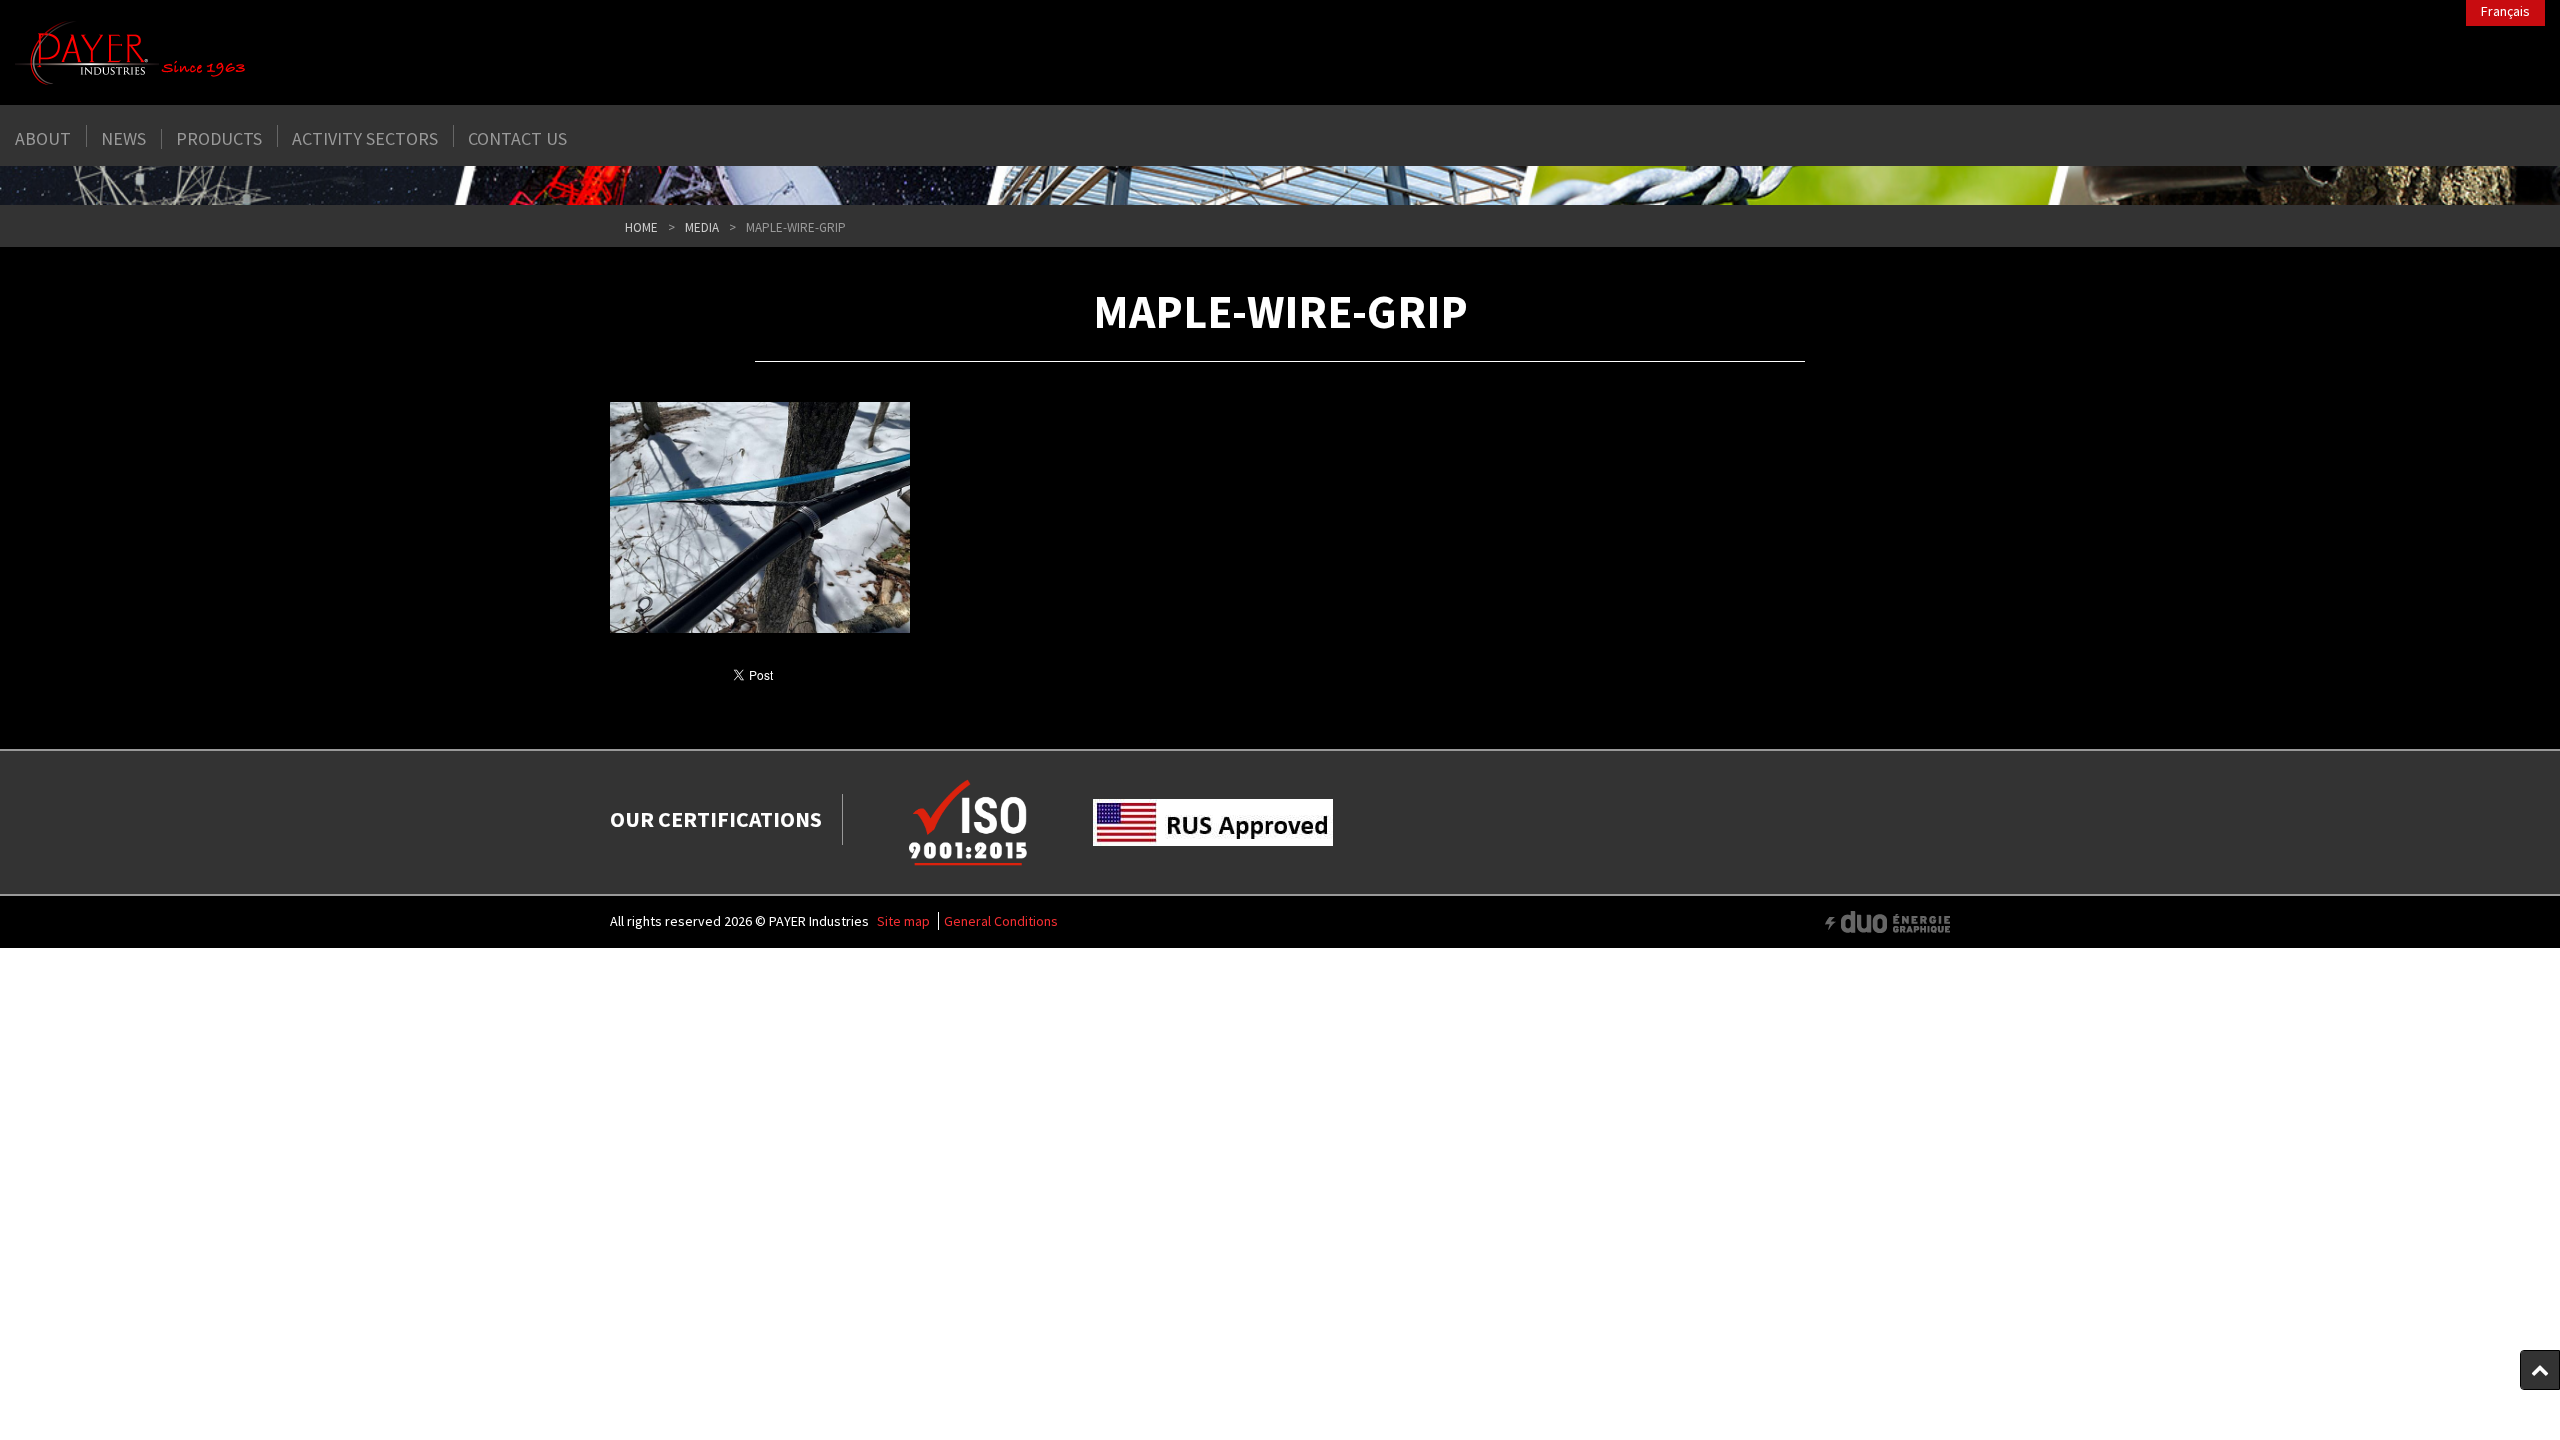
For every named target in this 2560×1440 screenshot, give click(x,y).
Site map (903, 921)
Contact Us (517, 139)
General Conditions (1001, 921)
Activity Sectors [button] (365, 139)
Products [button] (219, 139)
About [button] (43, 139)
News (123, 139)
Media (702, 227)
